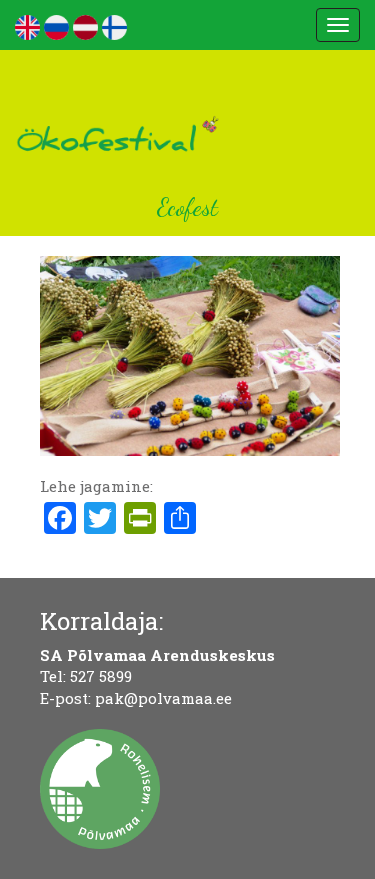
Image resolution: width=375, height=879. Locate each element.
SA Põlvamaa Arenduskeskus (157, 655)
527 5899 (101, 676)
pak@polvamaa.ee (163, 698)
